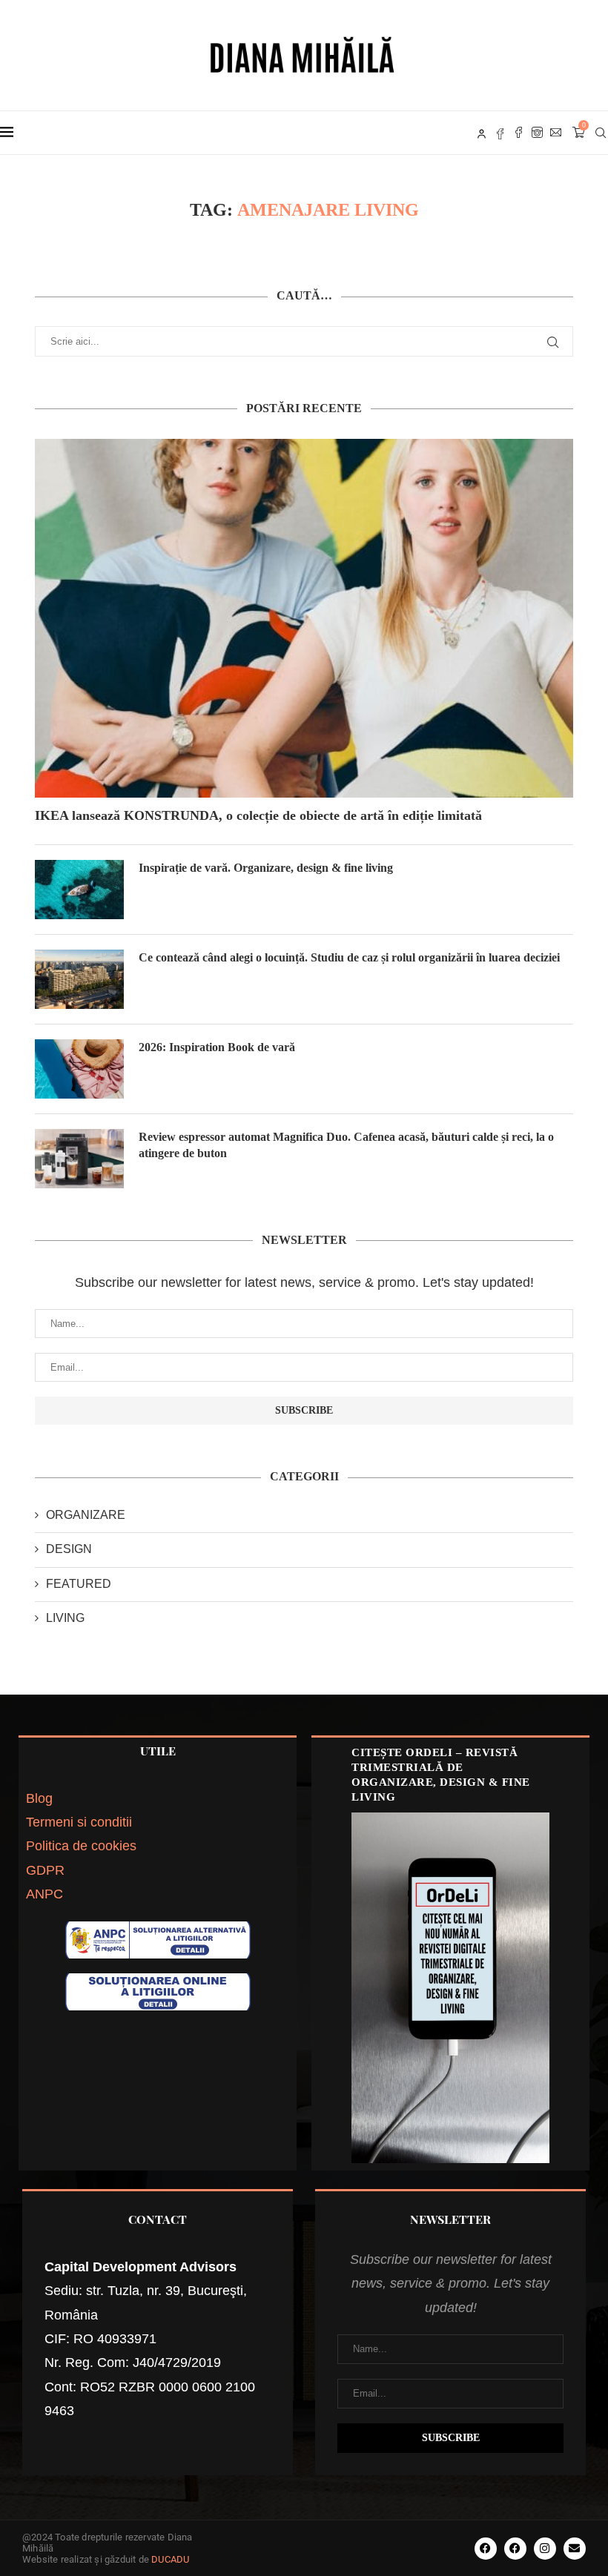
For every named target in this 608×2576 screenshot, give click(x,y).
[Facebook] (519, 133)
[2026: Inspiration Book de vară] (79, 1069)
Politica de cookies (81, 1846)
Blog (39, 1798)
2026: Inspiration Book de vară (217, 1047)
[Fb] (500, 133)
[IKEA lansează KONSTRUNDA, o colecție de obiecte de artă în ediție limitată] (304, 618)
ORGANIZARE (86, 1515)
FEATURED (79, 1584)
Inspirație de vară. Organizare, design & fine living (266, 868)
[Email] (556, 133)
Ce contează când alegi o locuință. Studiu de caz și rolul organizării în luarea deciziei (349, 957)
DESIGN (69, 1549)
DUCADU (170, 2559)
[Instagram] (537, 133)
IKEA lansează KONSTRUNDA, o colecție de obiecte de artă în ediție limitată (258, 815)
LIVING (65, 1618)
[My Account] (482, 133)
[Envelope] (575, 2549)
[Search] (601, 133)
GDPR (45, 1870)
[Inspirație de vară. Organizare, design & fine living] (79, 890)
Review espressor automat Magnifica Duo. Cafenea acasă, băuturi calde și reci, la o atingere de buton (346, 1145)
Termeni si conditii (79, 1822)
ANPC (44, 1894)
